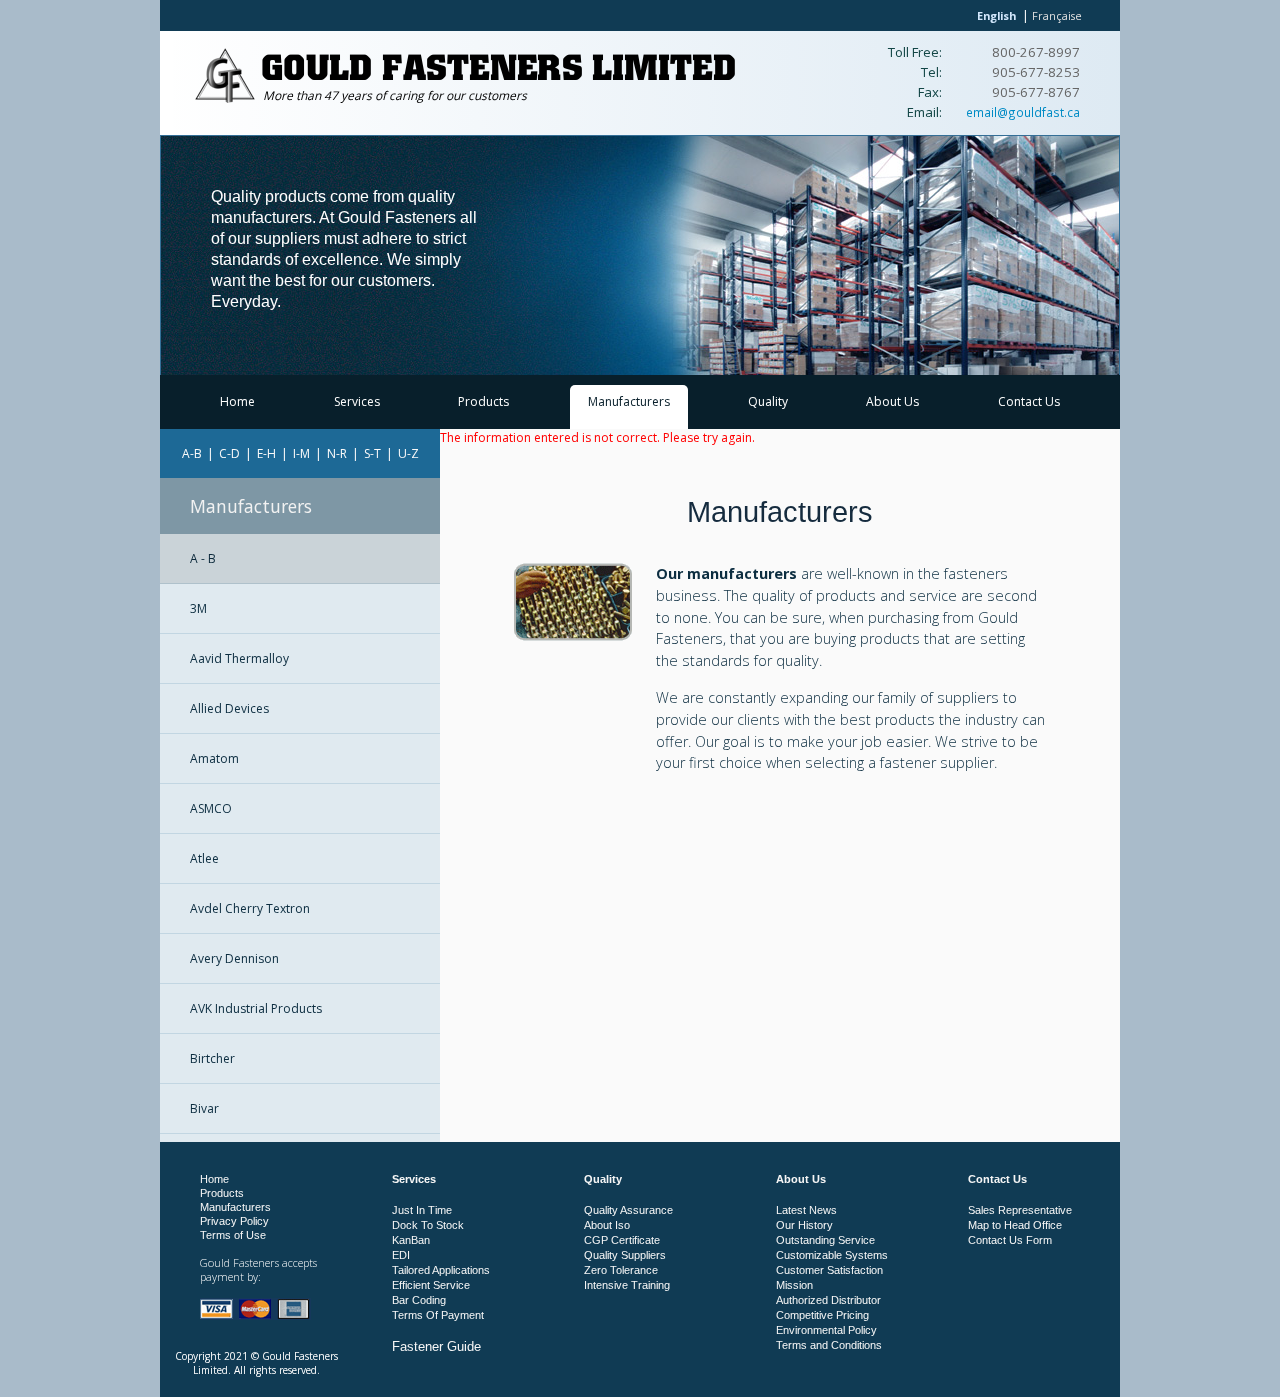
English (996, 15)
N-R (337, 453)
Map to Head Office (1015, 1225)
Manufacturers (629, 401)
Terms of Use (233, 1235)
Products (483, 401)
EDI (401, 1255)
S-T (372, 453)
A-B (192, 453)
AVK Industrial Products (256, 1008)
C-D (229, 453)
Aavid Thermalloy (239, 658)
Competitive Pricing (822, 1315)
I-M (301, 453)
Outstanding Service (825, 1240)
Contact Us (1029, 401)
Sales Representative (1020, 1210)
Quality (768, 401)
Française (1057, 15)
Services (357, 401)
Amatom (214, 758)
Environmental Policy (826, 1330)
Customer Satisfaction (829, 1270)
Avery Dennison (234, 958)
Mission (794, 1285)
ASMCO (211, 808)
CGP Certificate (622, 1240)
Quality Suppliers (625, 1255)
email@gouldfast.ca (1023, 112)
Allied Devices (229, 708)
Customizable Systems (832, 1255)
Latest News (806, 1210)
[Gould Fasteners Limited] (225, 98)
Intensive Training (627, 1285)
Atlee (204, 858)
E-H (266, 453)
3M (198, 608)
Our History (804, 1225)
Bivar (204, 1108)
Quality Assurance (628, 1210)
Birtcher (212, 1058)
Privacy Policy (234, 1221)
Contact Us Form (1010, 1240)
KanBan (411, 1240)
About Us (892, 401)
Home (237, 401)
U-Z (408, 453)
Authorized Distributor (828, 1300)
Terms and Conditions (829, 1345)
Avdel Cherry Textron (250, 908)
